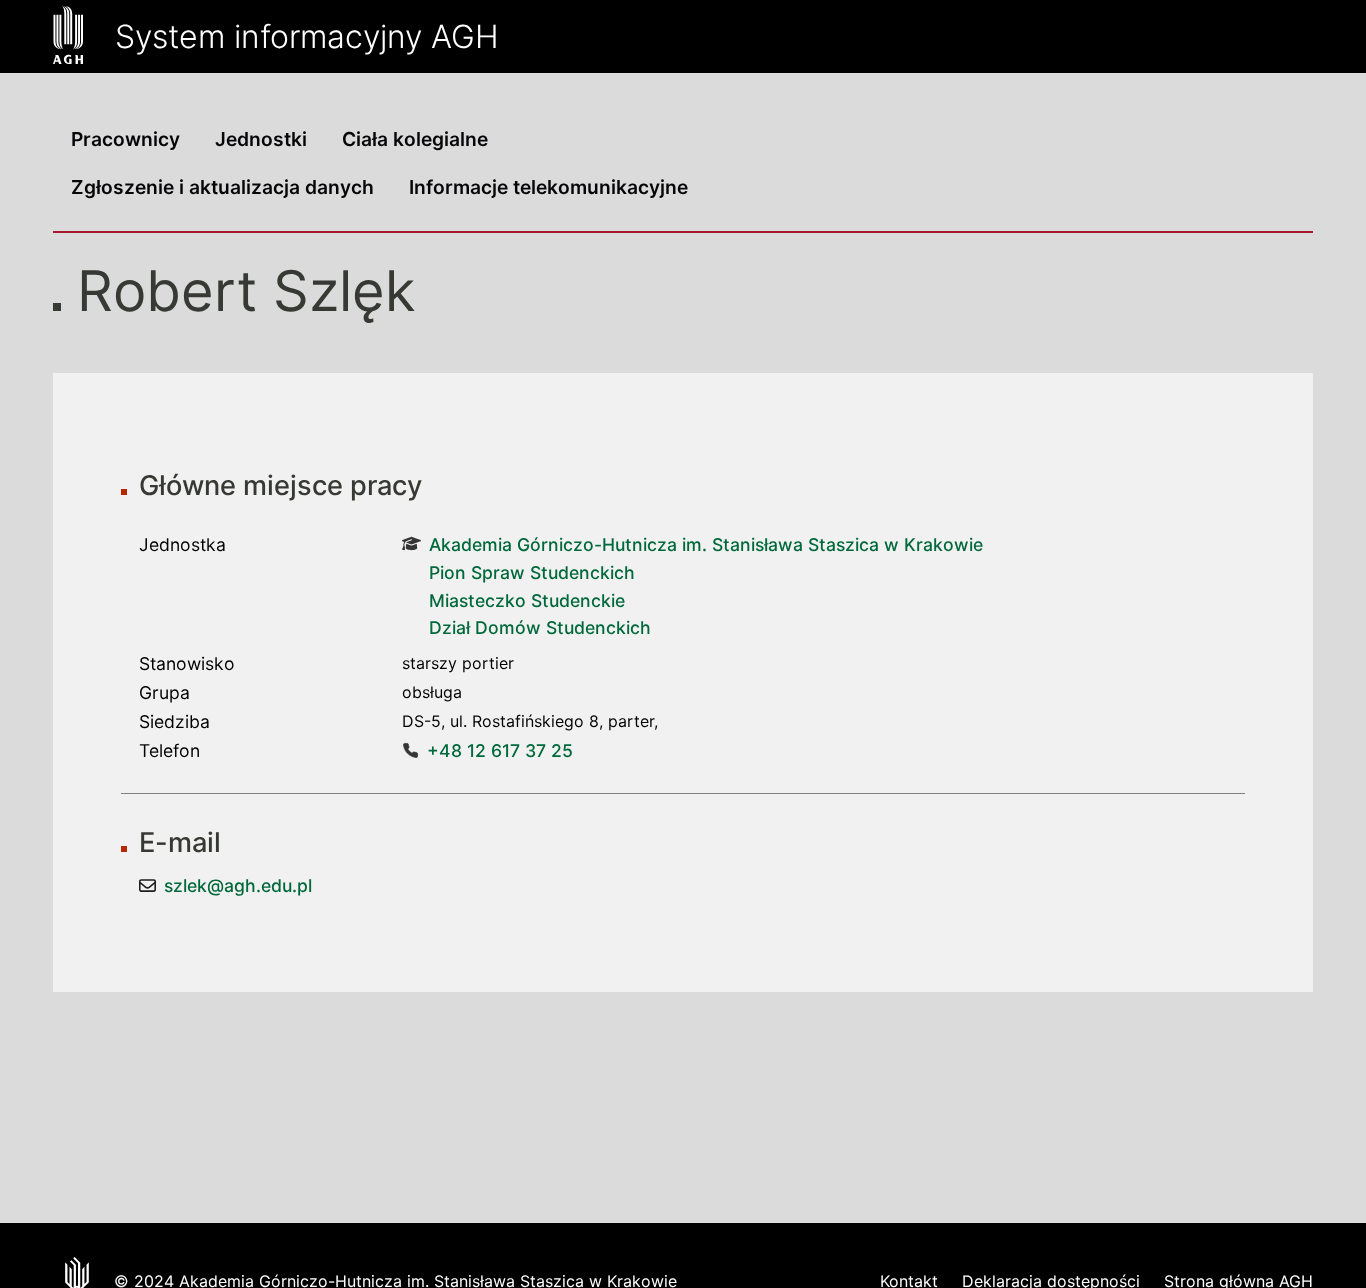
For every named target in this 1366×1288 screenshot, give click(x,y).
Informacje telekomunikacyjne (548, 187)
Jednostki (261, 139)
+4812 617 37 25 (500, 750)
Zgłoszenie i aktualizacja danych (222, 187)
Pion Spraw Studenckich (532, 572)
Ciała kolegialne (415, 139)
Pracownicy (125, 139)
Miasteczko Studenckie (527, 600)
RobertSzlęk (246, 291)
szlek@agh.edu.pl (238, 885)
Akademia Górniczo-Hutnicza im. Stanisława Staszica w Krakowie (706, 544)
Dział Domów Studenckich (540, 627)
